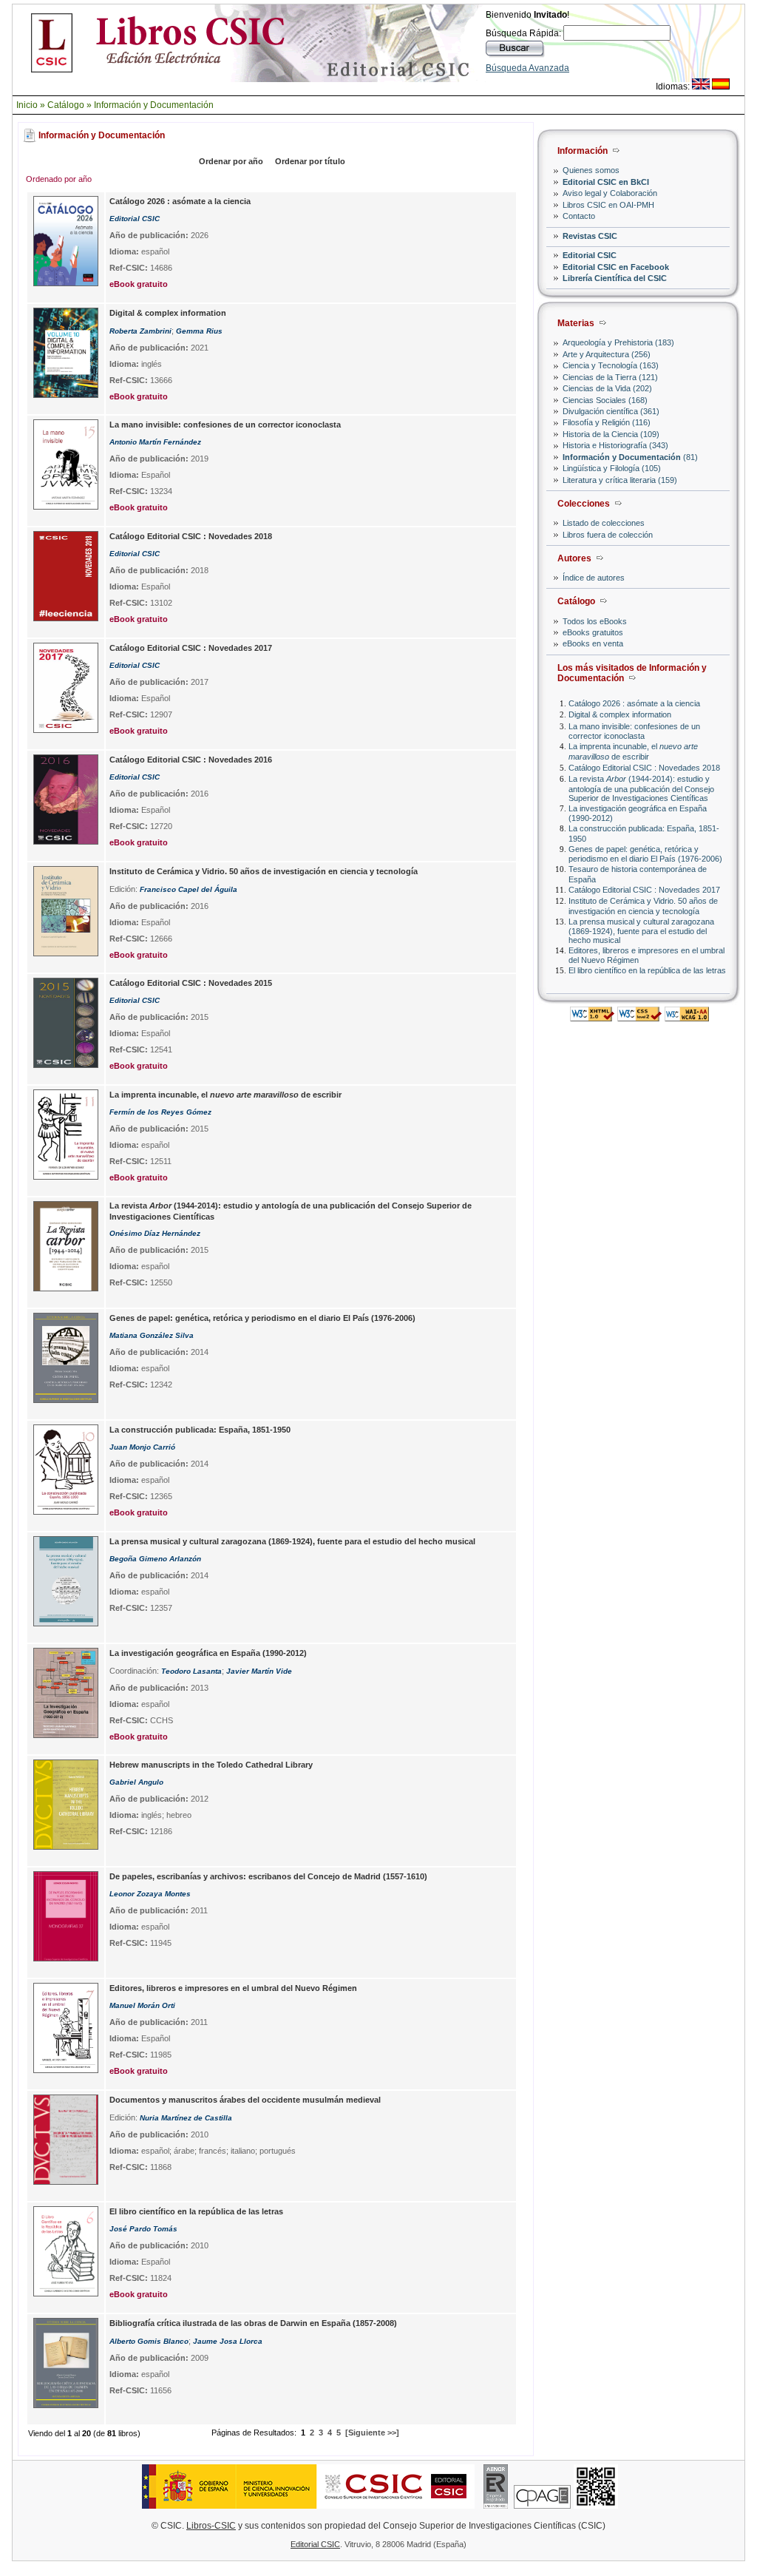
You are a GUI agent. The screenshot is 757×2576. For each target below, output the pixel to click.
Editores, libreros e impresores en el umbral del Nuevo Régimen (233, 1988)
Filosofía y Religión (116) (607, 422)
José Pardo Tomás (143, 2229)
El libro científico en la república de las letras (647, 970)
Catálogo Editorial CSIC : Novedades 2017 (644, 890)
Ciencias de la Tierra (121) (610, 377)
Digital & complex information (620, 714)
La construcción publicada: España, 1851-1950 (200, 1430)
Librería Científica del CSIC (615, 278)
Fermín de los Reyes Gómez (160, 1112)
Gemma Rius (199, 331)
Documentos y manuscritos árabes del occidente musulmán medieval (245, 2100)
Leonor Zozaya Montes (150, 1894)
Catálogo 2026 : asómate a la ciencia (634, 703)
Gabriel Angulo (136, 1782)
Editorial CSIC (590, 255)
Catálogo (66, 105)
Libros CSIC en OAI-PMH (608, 205)
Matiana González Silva (152, 1335)
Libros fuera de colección (608, 535)
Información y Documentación (154, 105)
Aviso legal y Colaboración (610, 193)
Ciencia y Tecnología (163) (611, 365)
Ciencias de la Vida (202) (607, 388)
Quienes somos (591, 170)
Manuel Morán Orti (142, 2005)
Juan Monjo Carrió (142, 1447)
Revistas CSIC (590, 236)
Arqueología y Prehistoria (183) (618, 342)
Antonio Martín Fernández (155, 442)
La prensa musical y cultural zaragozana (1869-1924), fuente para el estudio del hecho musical (641, 931)
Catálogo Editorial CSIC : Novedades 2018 (644, 768)
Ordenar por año (231, 161)
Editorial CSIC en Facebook (616, 267)
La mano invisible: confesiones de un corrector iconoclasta (634, 731)
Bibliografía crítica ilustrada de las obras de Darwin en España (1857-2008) (253, 2323)
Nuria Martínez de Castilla (186, 2118)
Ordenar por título (310, 161)
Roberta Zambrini (140, 331)
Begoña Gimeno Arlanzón (155, 1559)
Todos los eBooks (595, 621)
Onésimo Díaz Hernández (155, 1233)
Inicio (27, 105)
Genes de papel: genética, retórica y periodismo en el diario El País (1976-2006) (645, 854)
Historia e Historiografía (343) (615, 445)
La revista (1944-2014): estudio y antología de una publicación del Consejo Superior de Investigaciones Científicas (641, 788)
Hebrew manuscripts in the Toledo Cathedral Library (211, 1765)
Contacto (579, 216)
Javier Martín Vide (259, 1671)
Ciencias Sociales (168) (605, 400)
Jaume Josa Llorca (228, 2341)
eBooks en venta (593, 643)
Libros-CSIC (211, 2526)
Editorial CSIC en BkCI (606, 182)
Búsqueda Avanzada (527, 68)
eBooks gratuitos (593, 632)
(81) (630, 457)
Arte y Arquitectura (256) (607, 354)
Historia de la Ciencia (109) (611, 434)
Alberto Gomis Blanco (149, 2341)
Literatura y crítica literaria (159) (620, 480)
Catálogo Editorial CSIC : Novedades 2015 (191, 983)
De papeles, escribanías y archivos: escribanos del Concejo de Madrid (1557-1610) (268, 1876)
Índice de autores (594, 578)
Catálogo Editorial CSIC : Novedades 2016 (191, 760)
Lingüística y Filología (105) (612, 468)
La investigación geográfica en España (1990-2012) (208, 1653)
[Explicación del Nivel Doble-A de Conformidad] (687, 1017)
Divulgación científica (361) (611, 411)
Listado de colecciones (604, 523)
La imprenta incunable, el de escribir (633, 751)
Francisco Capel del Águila (189, 889)
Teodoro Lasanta (191, 1671)
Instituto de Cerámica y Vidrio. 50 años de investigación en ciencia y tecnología (643, 906)
